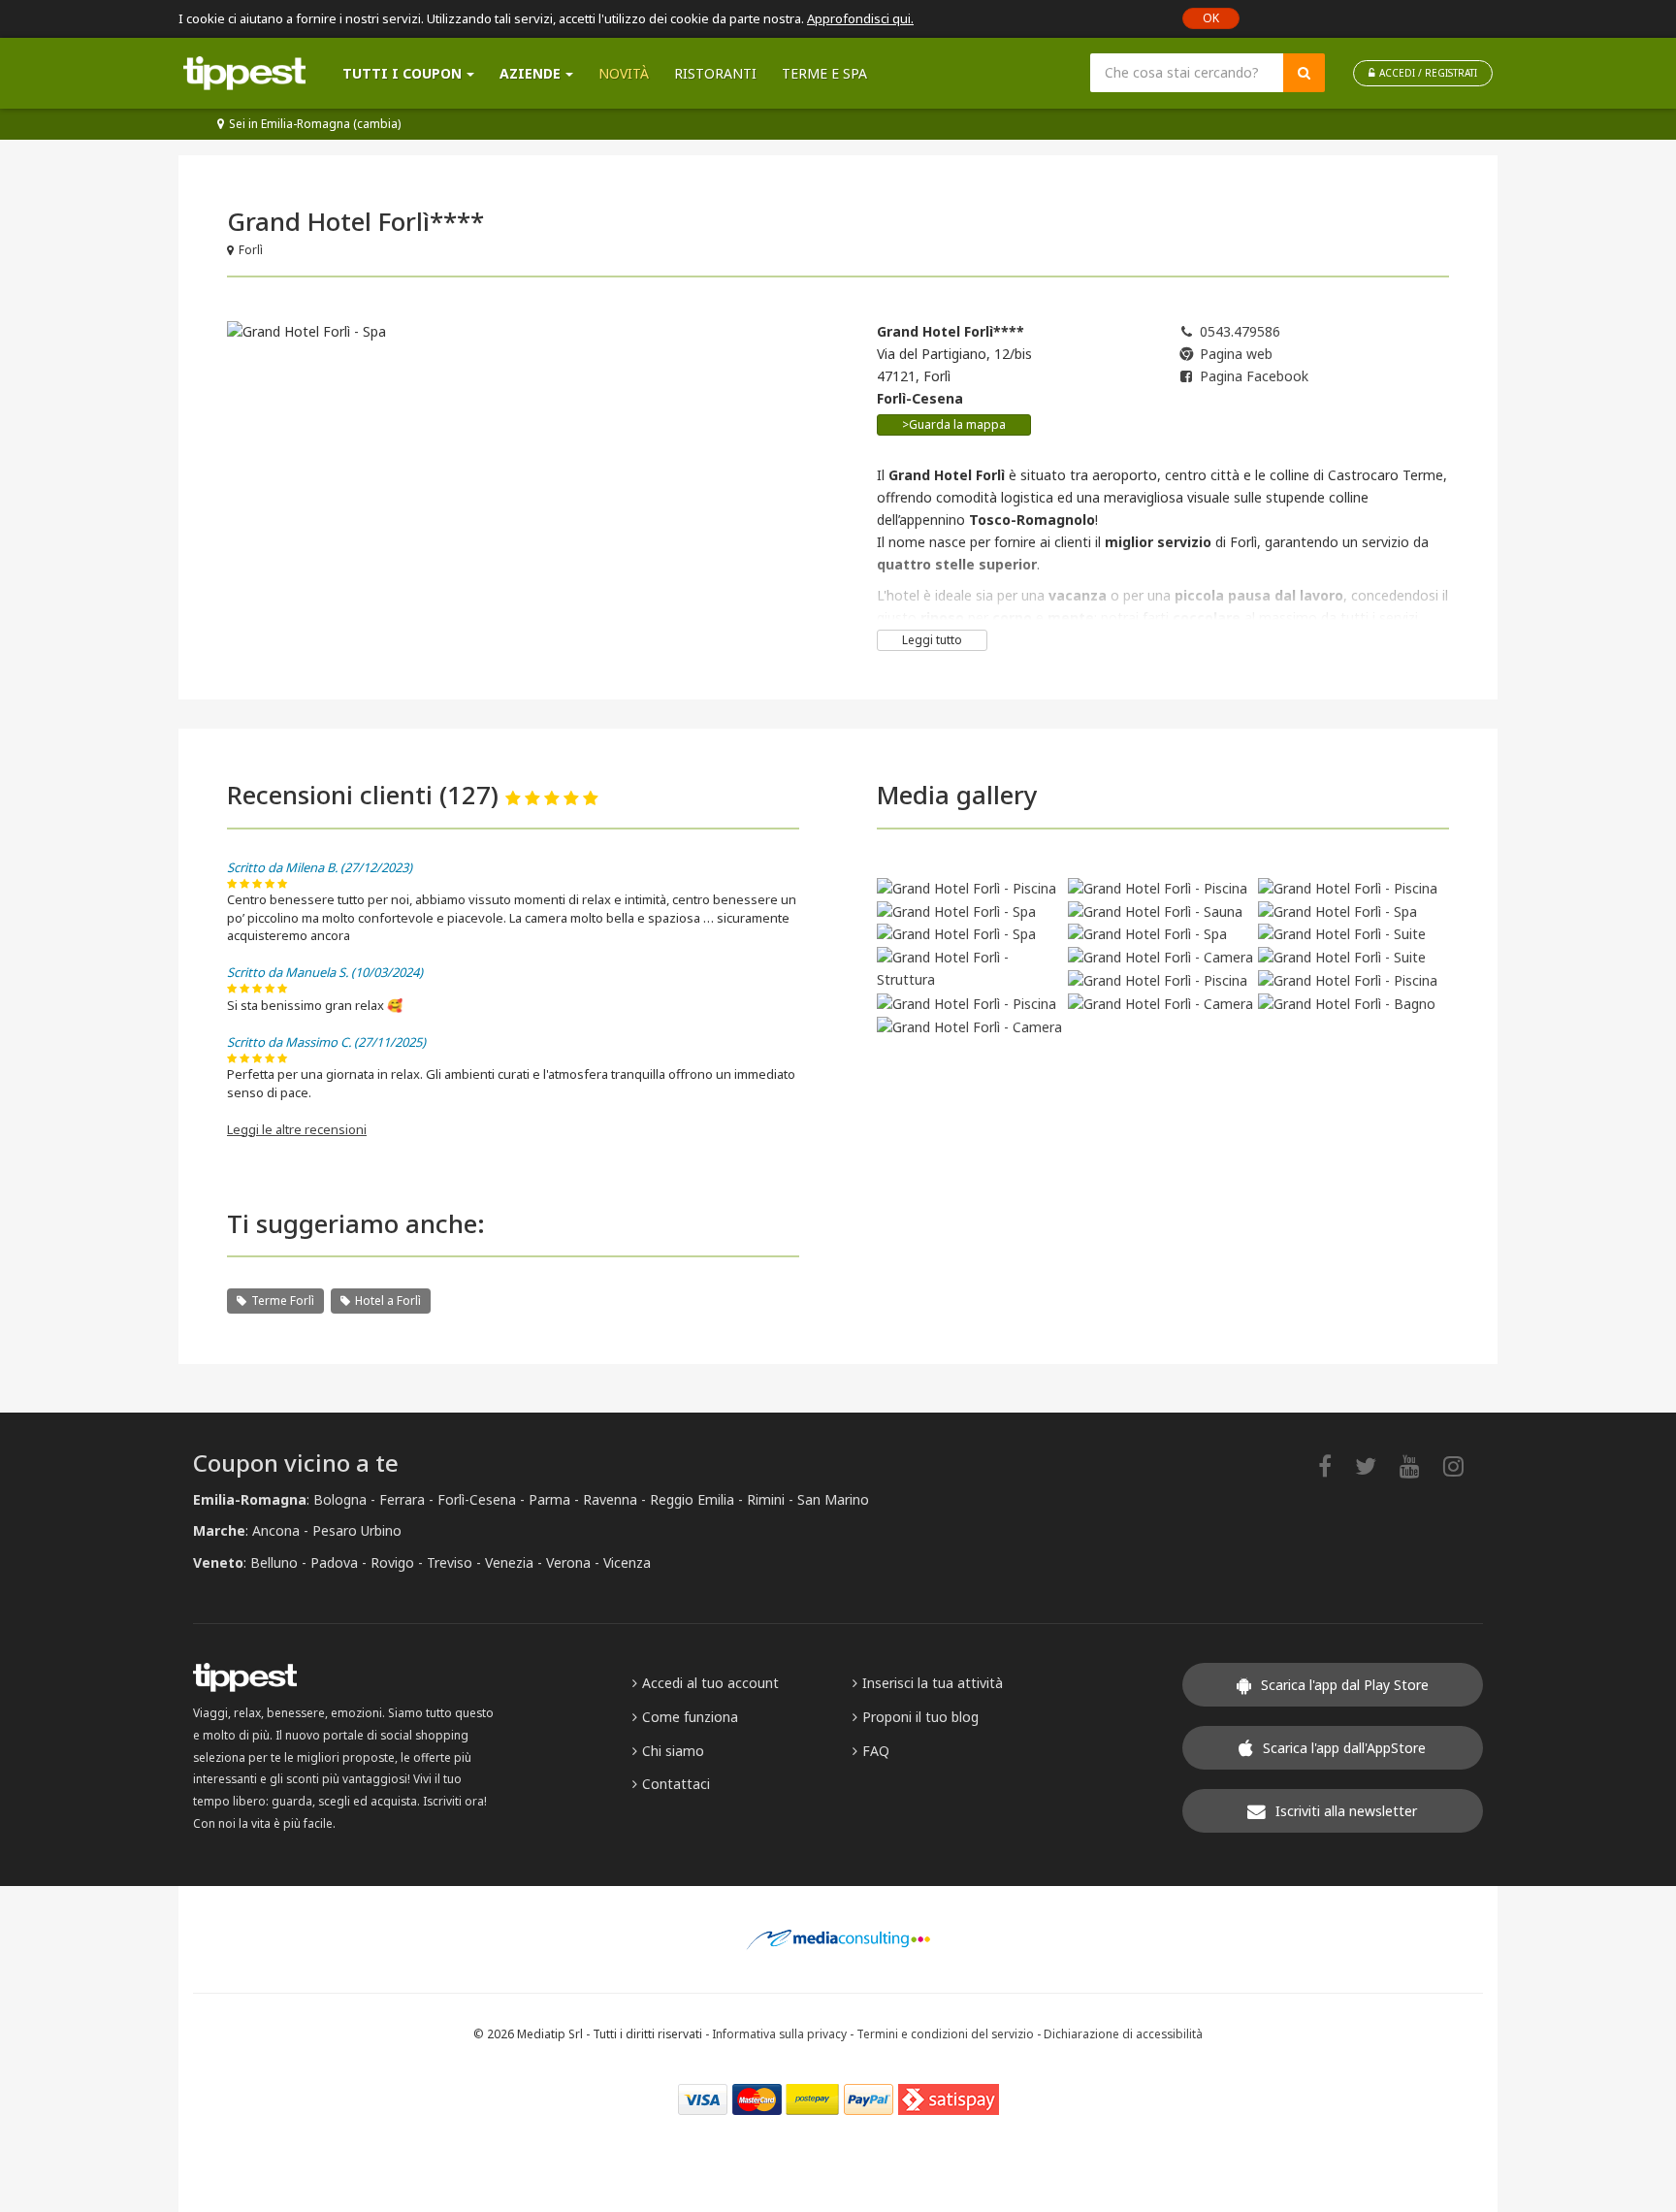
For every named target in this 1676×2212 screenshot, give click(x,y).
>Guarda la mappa (954, 424)
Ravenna (610, 1499)
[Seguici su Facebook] (1335, 1465)
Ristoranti (715, 73)
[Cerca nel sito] (1304, 73)
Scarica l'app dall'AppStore (1344, 1748)
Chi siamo (673, 1751)
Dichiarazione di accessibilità (1123, 2033)
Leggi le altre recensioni (297, 1129)
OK (1211, 18)
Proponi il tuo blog (920, 1717)
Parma (549, 1499)
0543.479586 (1240, 331)
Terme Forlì (283, 1301)
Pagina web (1236, 354)
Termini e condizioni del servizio (945, 2033)
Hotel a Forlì (388, 1301)
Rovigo (392, 1562)
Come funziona (690, 1717)
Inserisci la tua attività (933, 1683)
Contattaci (676, 1784)
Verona (568, 1562)
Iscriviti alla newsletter (1346, 1811)
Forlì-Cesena (477, 1499)
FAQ (876, 1751)
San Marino (833, 1499)
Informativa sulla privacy (779, 2033)
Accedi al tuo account (710, 1683)
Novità (624, 73)
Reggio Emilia (692, 1499)
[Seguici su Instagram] (1463, 1465)
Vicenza (627, 1562)
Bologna (340, 1499)
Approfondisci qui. (860, 18)
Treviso (450, 1562)
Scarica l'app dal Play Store (1345, 1685)
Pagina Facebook (1254, 376)
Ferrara (402, 1499)
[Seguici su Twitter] (1375, 1465)
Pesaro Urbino (357, 1530)
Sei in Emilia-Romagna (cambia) (315, 124)
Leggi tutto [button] (932, 640)
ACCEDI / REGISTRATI (1428, 73)
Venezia (509, 1562)
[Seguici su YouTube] (1419, 1465)
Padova (334, 1562)
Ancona (276, 1530)
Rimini (766, 1499)
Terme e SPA (824, 73)
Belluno (274, 1562)
